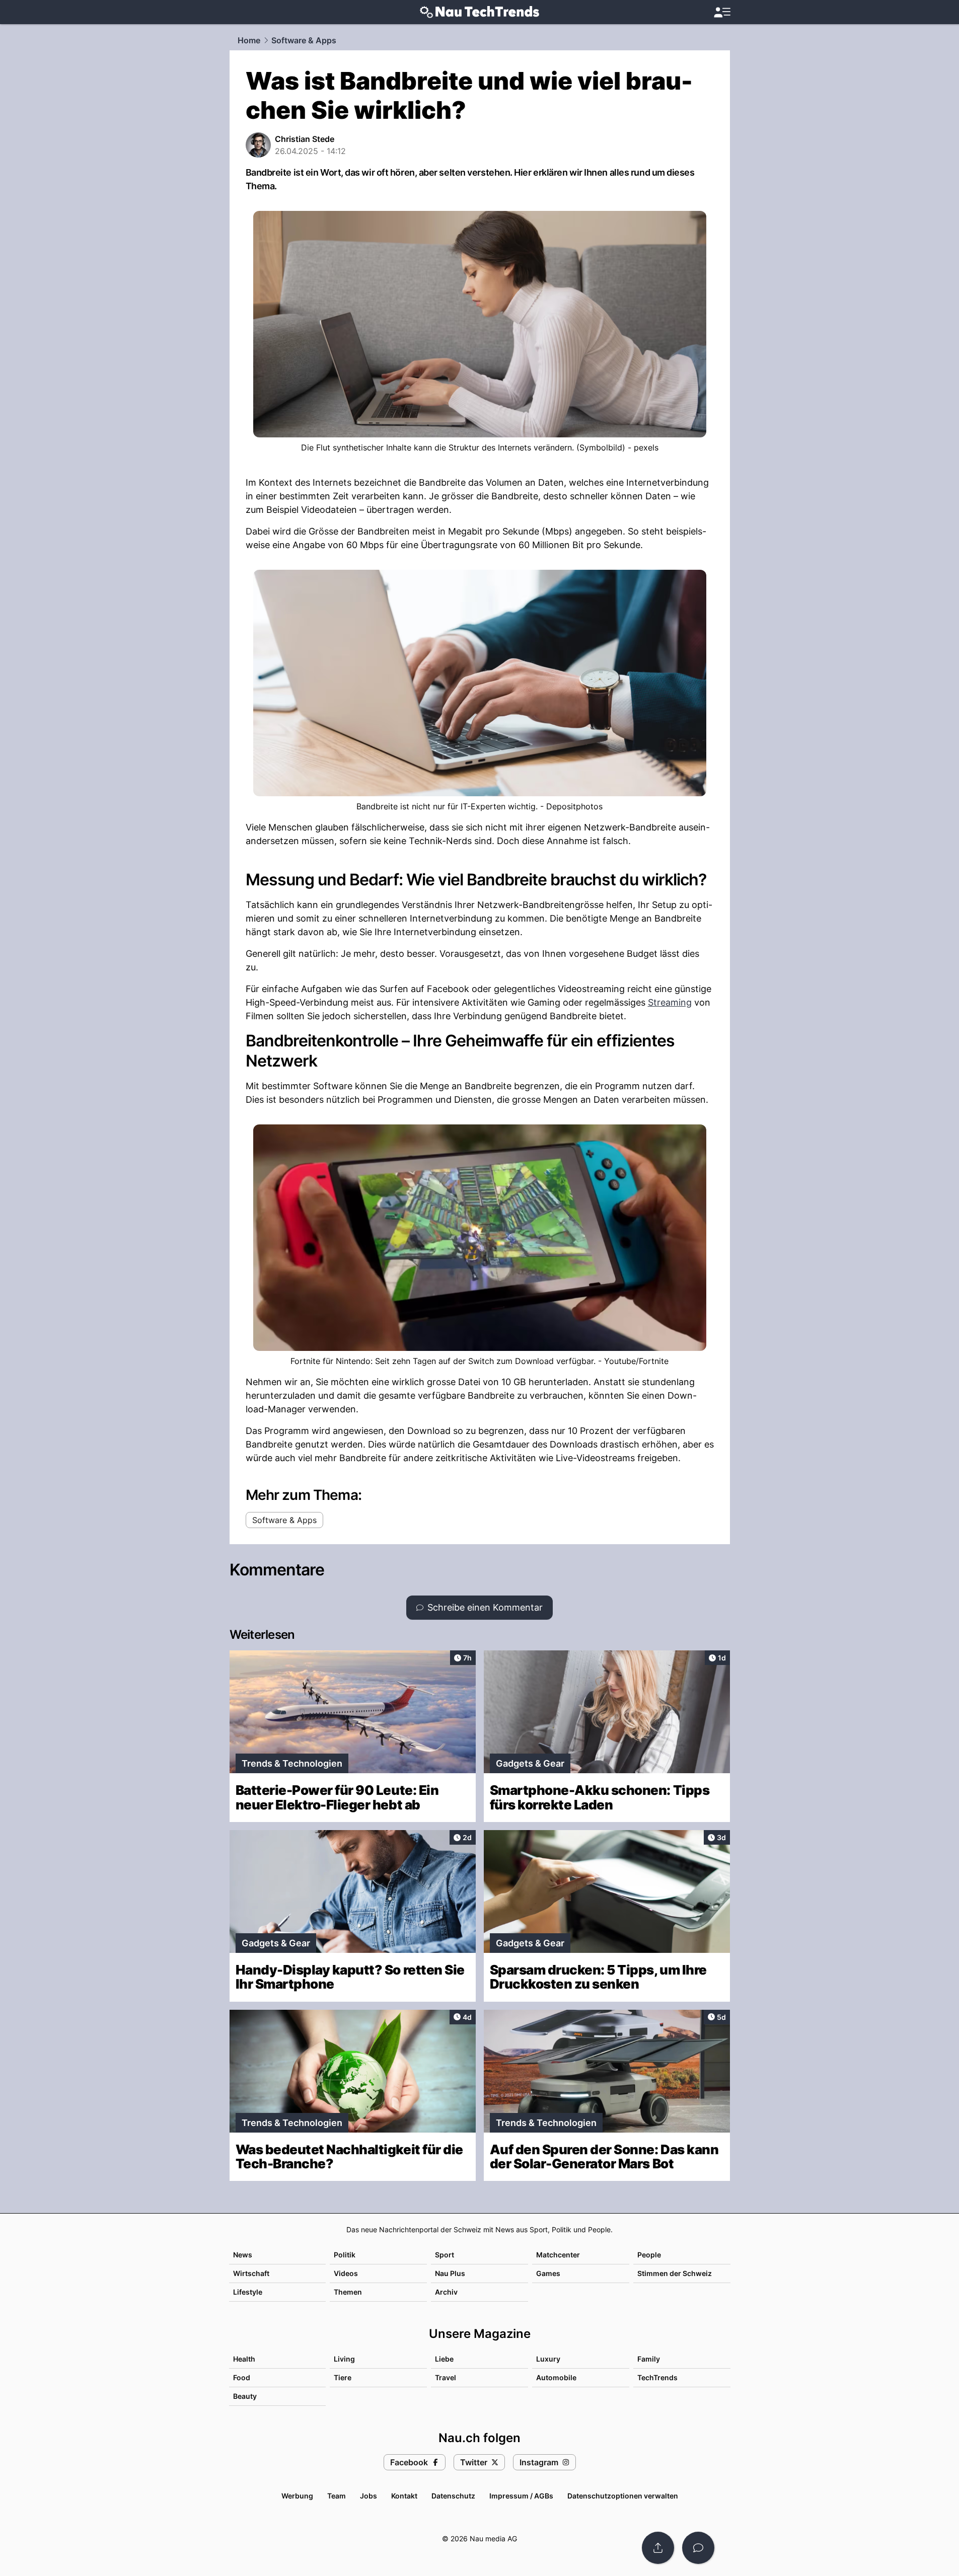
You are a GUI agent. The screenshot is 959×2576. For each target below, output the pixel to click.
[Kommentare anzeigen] (698, 2548)
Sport (445, 2255)
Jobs (368, 2496)
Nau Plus (450, 2273)
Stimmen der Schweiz (675, 2273)
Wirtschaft (251, 2273)
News (243, 2255)
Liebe (444, 2359)
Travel (446, 2377)
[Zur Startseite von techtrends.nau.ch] (479, 12)
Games (548, 2273)
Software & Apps (304, 40)
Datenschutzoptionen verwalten (623, 2496)
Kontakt (404, 2496)
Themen (348, 2292)
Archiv (446, 2292)
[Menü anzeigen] (722, 12)
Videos (346, 2273)
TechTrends (657, 2377)
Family (649, 2359)
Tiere (343, 2377)
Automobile (556, 2377)
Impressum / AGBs (521, 2496)
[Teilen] (658, 2548)
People (649, 2255)
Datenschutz (453, 2496)
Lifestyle (248, 2292)
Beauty (245, 2396)
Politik (345, 2255)
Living (344, 2359)
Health (244, 2359)
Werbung (297, 2496)
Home (249, 40)
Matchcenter (558, 2255)
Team (337, 2496)
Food (242, 2377)
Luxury (548, 2359)
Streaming (670, 1002)
